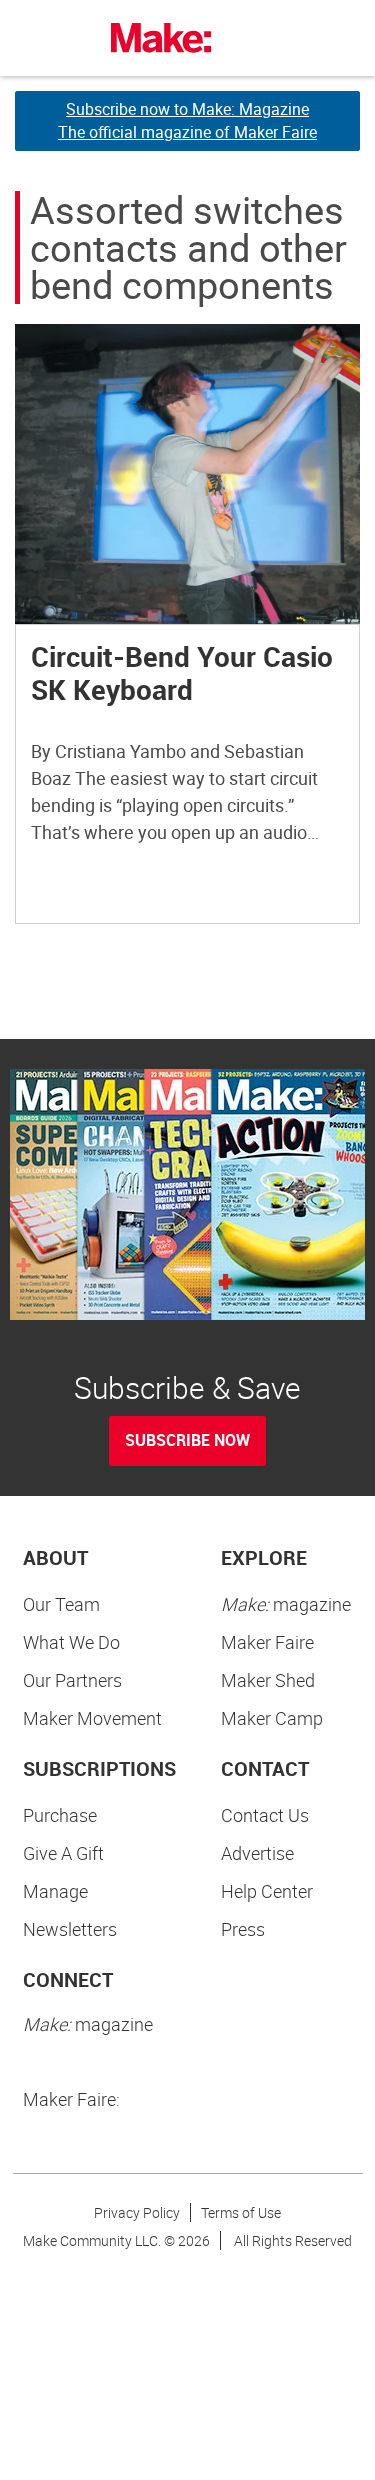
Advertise (257, 1853)
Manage (55, 1891)
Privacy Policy (137, 2212)
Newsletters (70, 1929)
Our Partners (72, 1680)
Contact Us (265, 1815)
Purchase (60, 1815)
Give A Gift (63, 1853)
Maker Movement (92, 1718)
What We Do (71, 1642)
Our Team (61, 1604)
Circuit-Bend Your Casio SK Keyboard (182, 673)
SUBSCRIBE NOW (187, 1440)
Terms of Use (241, 2212)
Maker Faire (267, 1642)
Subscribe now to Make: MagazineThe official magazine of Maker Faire (187, 120)
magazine (286, 1604)
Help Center (267, 1891)
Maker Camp (272, 1718)
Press (243, 1929)
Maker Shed (268, 1680)
